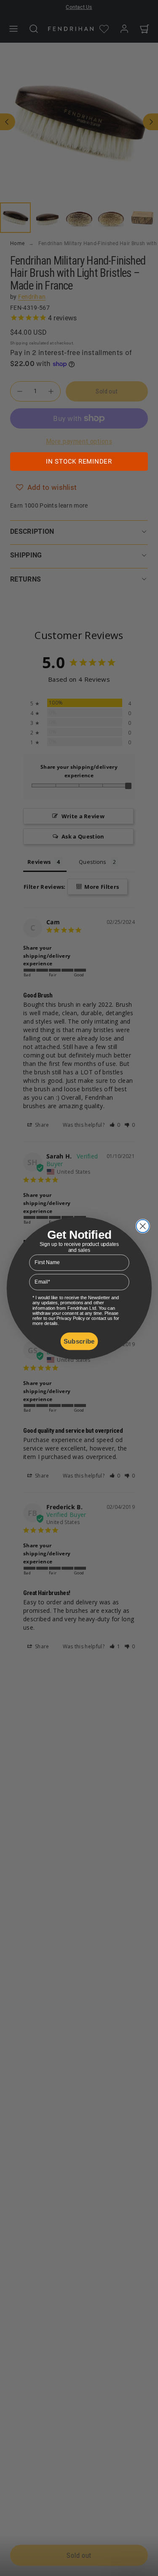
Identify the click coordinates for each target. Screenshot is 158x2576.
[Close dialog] (143, 1226)
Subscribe (79, 1341)
